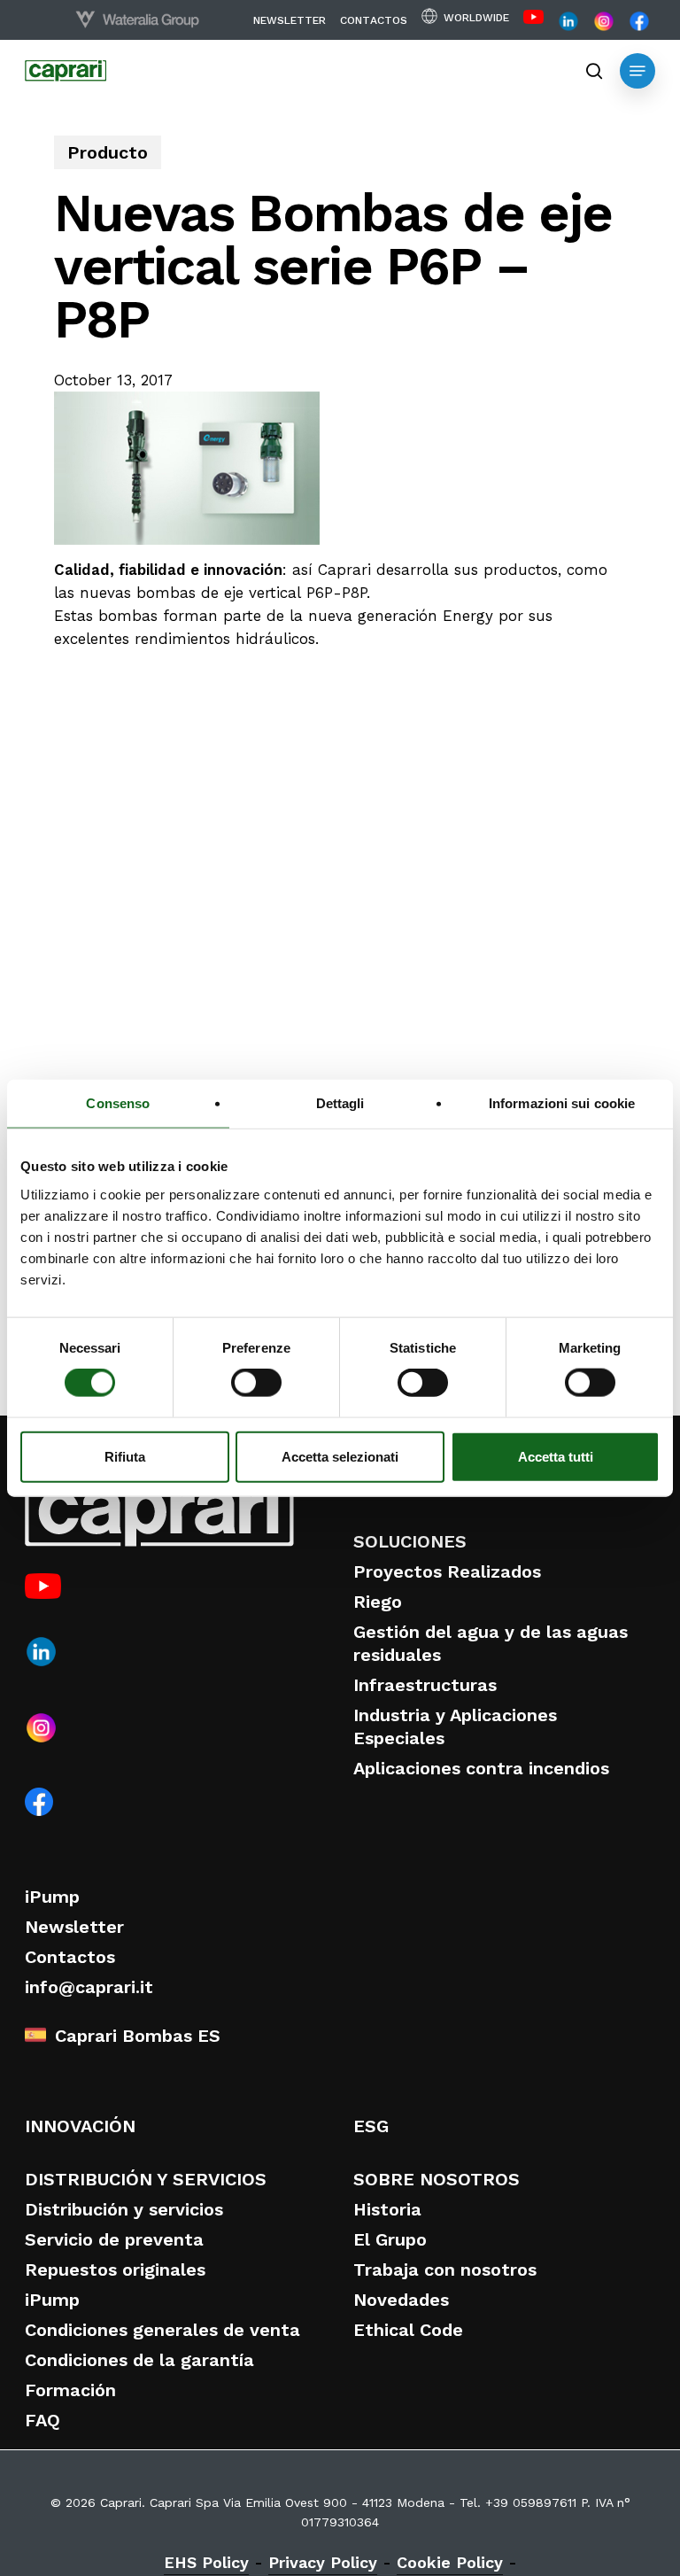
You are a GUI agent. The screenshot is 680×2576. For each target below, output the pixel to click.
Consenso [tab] (118, 1103)
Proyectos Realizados (447, 1571)
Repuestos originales (115, 2270)
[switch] (256, 1383)
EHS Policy (206, 2562)
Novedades (401, 2300)
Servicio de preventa (114, 2239)
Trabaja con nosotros (445, 2270)
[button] (637, 71)
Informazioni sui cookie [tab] (562, 1103)
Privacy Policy (323, 2562)
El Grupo (390, 2239)
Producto (108, 152)
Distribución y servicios (124, 2209)
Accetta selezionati (340, 1456)
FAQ (42, 2420)
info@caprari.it (89, 1987)
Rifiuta (125, 1456)
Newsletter (74, 1927)
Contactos (70, 1957)
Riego (378, 1602)
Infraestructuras (425, 1685)
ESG (371, 2126)
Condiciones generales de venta (162, 2330)
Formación (70, 2390)
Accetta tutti (556, 1456)
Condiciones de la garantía (139, 2360)
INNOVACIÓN (80, 2126)
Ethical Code (408, 2330)
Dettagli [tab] (340, 1103)
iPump (52, 1897)
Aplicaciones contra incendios (481, 1768)
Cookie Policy (450, 2562)
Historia (387, 2209)
